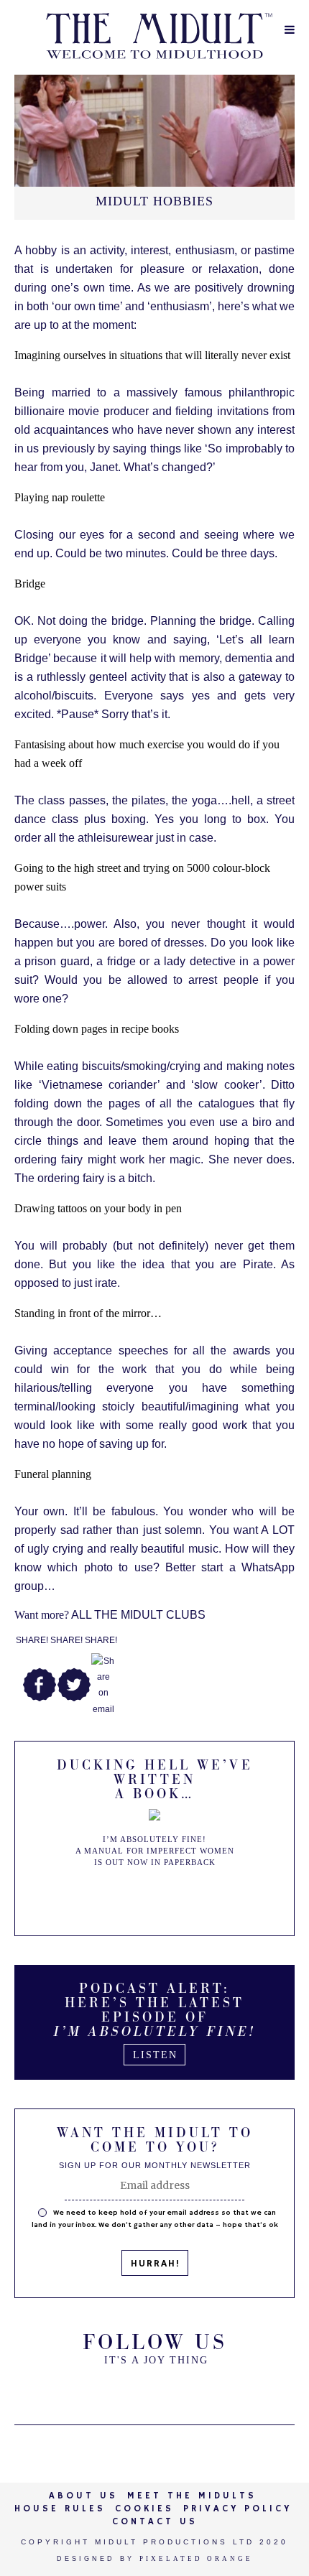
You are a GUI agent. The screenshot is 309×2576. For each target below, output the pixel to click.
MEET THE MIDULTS (192, 2496)
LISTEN (155, 2055)
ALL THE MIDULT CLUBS (110, 1615)
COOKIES (144, 2509)
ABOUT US (83, 2496)
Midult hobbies (154, 201)
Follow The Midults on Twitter (119, 2390)
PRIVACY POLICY (237, 2509)
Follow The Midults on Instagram (190, 2390)
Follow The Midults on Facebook (154, 2390)
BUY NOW (156, 1897)
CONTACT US (155, 2522)
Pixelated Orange (196, 2559)
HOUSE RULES (60, 2509)
